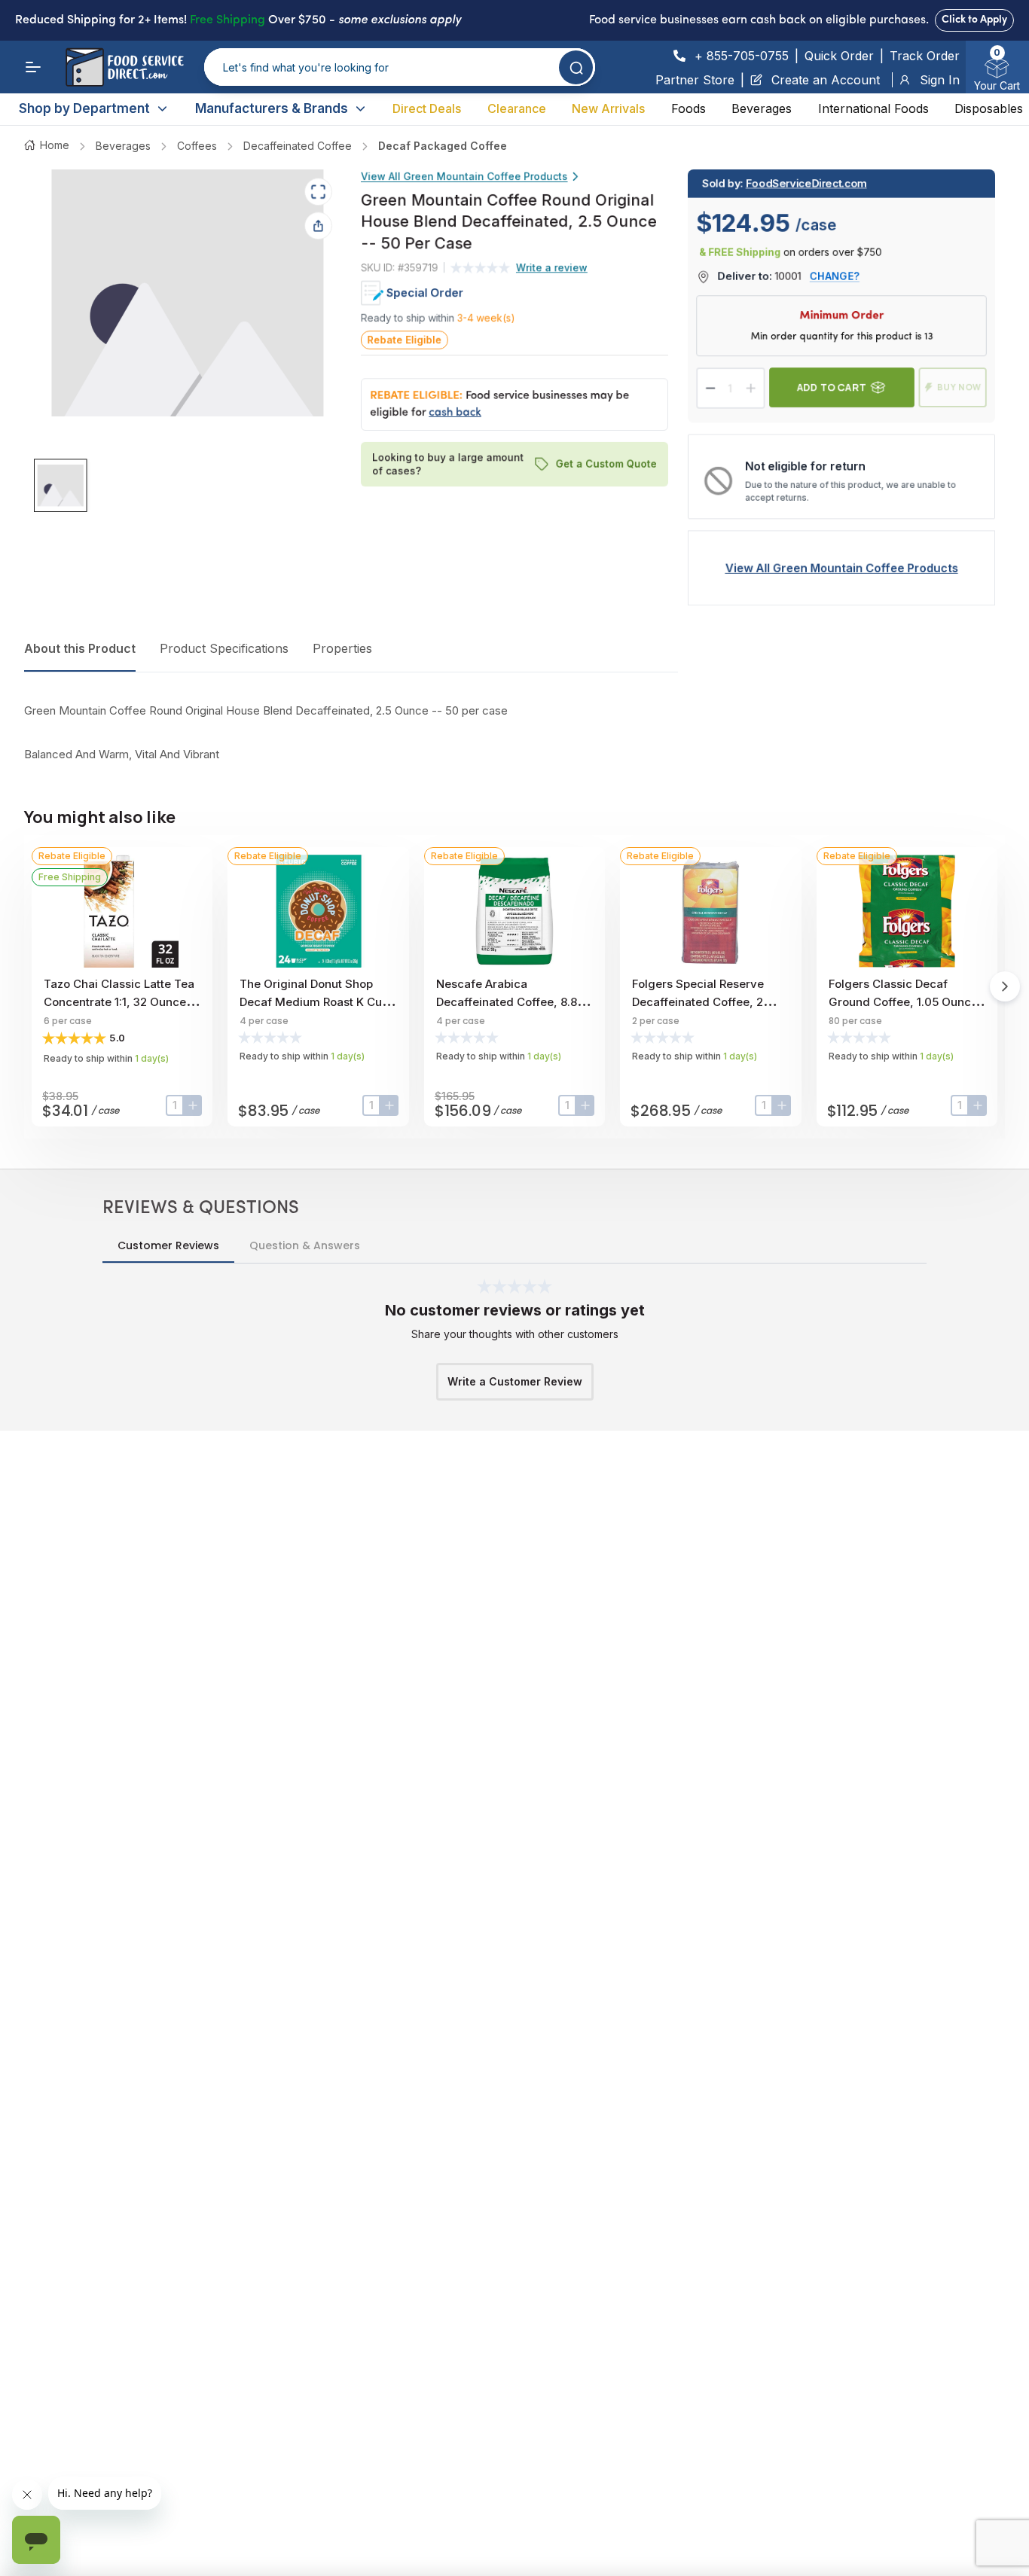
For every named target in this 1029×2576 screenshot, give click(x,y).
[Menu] (33, 67)
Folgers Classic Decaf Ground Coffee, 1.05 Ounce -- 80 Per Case (903, 1002)
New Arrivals (608, 108)
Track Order (925, 56)
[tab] (61, 486)
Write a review (552, 267)
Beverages (762, 108)
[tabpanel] (351, 733)
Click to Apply (974, 20)
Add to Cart (832, 387)
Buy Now (959, 387)
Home (55, 145)
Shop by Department (84, 108)
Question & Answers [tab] (305, 1245)
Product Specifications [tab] (224, 648)
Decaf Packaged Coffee (443, 146)
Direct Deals (427, 108)
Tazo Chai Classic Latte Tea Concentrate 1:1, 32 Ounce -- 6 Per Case (122, 1002)
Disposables (989, 108)
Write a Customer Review (515, 1381)
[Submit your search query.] (576, 67)
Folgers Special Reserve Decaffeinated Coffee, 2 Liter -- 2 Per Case (698, 1002)
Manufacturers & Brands (272, 108)
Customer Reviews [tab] (168, 1245)
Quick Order (839, 56)
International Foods (873, 108)
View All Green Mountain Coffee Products (464, 176)
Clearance (517, 108)
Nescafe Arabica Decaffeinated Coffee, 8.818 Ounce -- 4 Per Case (512, 1002)
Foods (689, 108)
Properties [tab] (342, 648)
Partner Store (695, 80)
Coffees (197, 146)
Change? (835, 276)
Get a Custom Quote (606, 464)
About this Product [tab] (80, 648)
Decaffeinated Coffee (298, 146)
